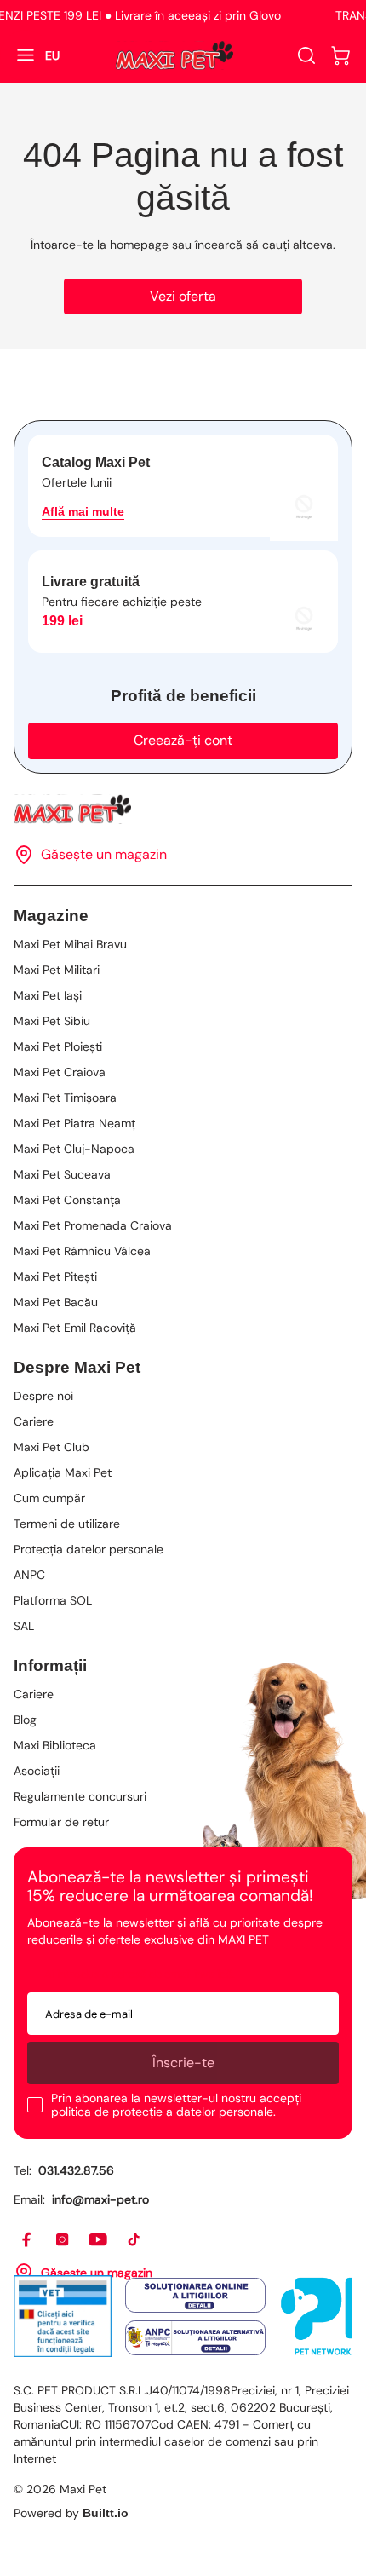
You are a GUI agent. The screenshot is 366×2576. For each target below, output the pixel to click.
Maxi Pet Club (51, 1447)
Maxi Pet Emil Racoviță (75, 1328)
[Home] (183, 809)
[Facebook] (27, 2240)
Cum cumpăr (49, 1498)
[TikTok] (134, 2240)
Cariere (34, 1421)
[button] (340, 55)
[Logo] (174, 55)
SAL (24, 1626)
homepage (139, 245)
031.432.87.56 (76, 2170)
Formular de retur (61, 1822)
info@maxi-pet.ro (100, 2199)
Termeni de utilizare (67, 1524)
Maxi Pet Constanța (67, 1200)
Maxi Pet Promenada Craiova (93, 1225)
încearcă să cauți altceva (264, 245)
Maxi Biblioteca (55, 1745)
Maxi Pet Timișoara (65, 1098)
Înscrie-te (183, 2063)
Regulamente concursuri (80, 1796)
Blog (25, 1720)
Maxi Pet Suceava (62, 1174)
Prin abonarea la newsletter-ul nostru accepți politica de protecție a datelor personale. (176, 2105)
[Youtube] (99, 2240)
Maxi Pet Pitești (55, 1276)
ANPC (29, 1575)
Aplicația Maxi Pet (63, 1472)
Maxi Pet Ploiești (58, 1046)
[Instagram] (63, 2240)
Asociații (37, 1771)
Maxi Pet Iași (48, 995)
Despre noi (43, 1396)
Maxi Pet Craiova (60, 1072)
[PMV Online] (63, 2316)
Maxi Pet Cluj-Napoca (74, 1149)
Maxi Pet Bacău (56, 1302)
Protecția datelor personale (89, 1549)
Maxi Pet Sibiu (52, 1021)
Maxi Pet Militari (57, 970)
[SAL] (195, 2338)
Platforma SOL (53, 1600)
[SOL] (195, 2295)
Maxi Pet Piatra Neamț (74, 1123)
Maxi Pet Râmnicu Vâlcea (82, 1251)
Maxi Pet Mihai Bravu (70, 944)
